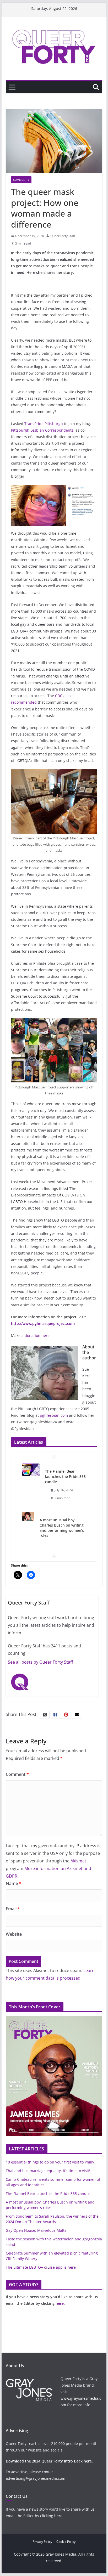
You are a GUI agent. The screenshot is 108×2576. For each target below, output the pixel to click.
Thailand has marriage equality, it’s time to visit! (48, 2171)
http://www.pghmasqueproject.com (43, 1323)
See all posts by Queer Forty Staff (40, 1662)
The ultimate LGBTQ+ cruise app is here (41, 2267)
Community (21, 180)
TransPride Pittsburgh (44, 424)
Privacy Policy (42, 2542)
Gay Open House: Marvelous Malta (36, 2230)
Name (13, 1883)
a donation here (36, 1335)
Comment (17, 1774)
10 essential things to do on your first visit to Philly (50, 2162)
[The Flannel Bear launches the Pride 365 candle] (31, 1470)
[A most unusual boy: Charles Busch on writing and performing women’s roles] (28, 1516)
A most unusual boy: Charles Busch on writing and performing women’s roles (62, 1528)
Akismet (78, 1861)
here (60, 2303)
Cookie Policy (66, 2542)
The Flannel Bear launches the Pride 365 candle (65, 1476)
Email (13, 1909)
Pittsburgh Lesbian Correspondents (42, 430)
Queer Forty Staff (63, 236)
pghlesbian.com (54, 1415)
